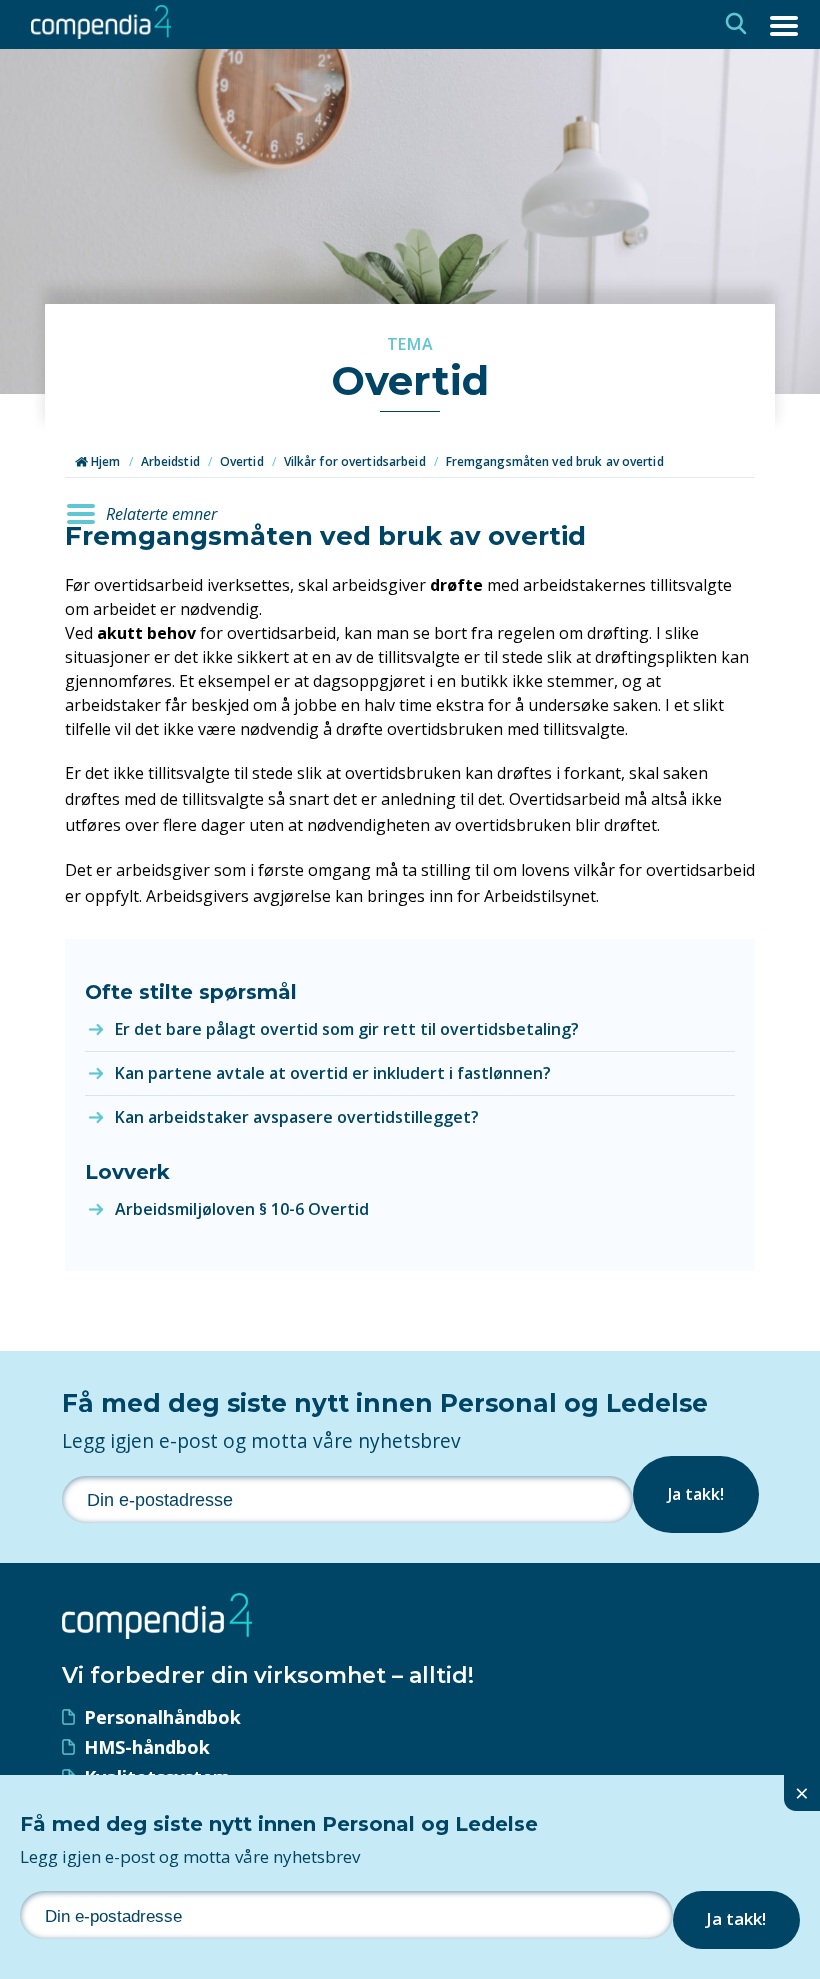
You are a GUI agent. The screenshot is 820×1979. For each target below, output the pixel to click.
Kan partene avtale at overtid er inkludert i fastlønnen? (333, 1073)
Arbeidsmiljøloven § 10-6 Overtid (242, 1209)
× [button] (802, 1792)
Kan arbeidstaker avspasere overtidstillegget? (297, 1117)
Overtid (242, 461)
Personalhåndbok (162, 1717)
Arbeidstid (170, 461)
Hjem (104, 461)
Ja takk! (696, 1494)
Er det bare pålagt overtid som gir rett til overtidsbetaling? (347, 1029)
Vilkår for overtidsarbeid (355, 461)
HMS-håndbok (147, 1747)
